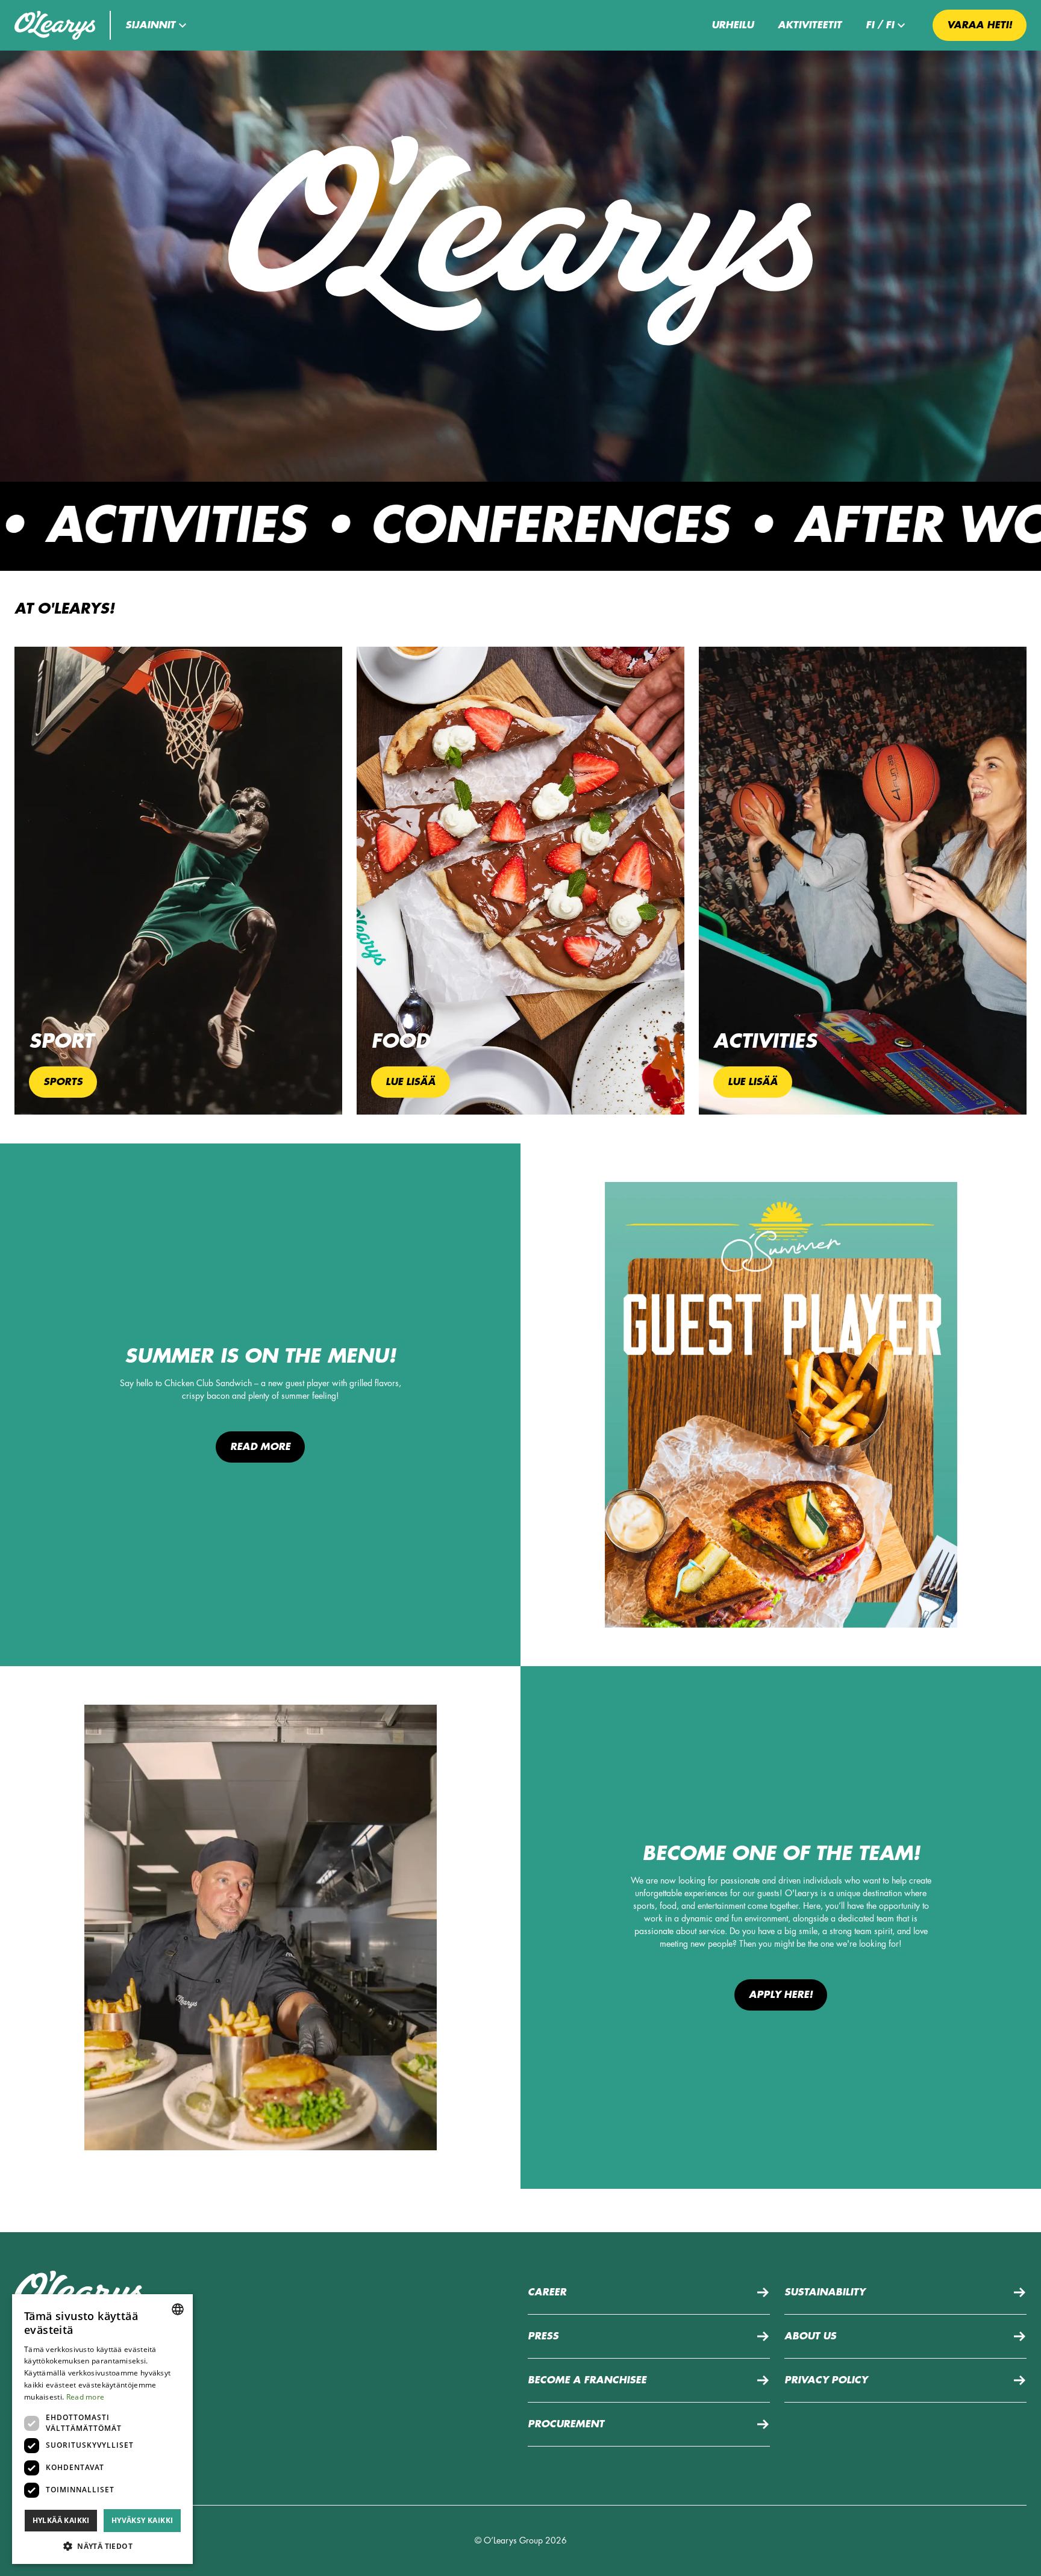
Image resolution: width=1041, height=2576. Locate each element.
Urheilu (733, 25)
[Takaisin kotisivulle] (55, 25)
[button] (158, 25)
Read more (260, 1447)
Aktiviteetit (810, 25)
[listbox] (178, 2309)
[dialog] (102, 2429)
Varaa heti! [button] (980, 25)
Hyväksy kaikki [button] (142, 2520)
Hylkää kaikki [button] (61, 2520)
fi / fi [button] (880, 25)
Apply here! (781, 1995)
